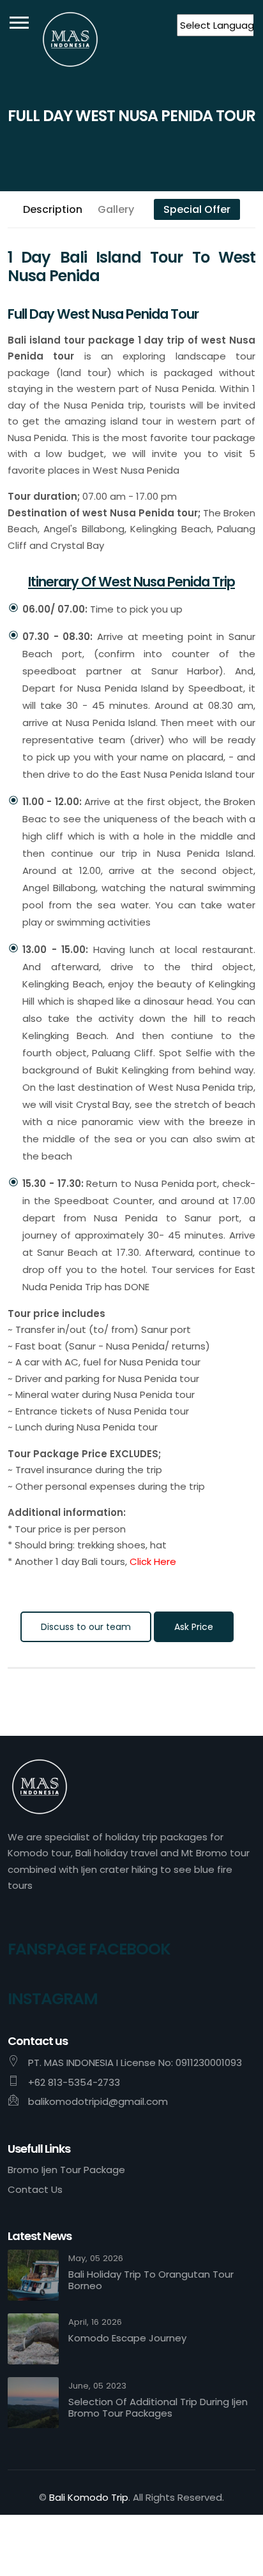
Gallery (116, 209)
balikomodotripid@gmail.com (98, 2101)
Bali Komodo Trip (89, 2497)
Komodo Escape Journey (127, 2338)
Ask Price (194, 1627)
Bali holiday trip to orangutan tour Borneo (151, 2280)
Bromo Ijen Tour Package (66, 2170)
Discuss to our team (86, 1627)
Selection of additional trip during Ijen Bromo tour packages (158, 2408)
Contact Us (35, 2189)
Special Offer (197, 209)
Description (53, 209)
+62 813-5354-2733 (74, 2082)
